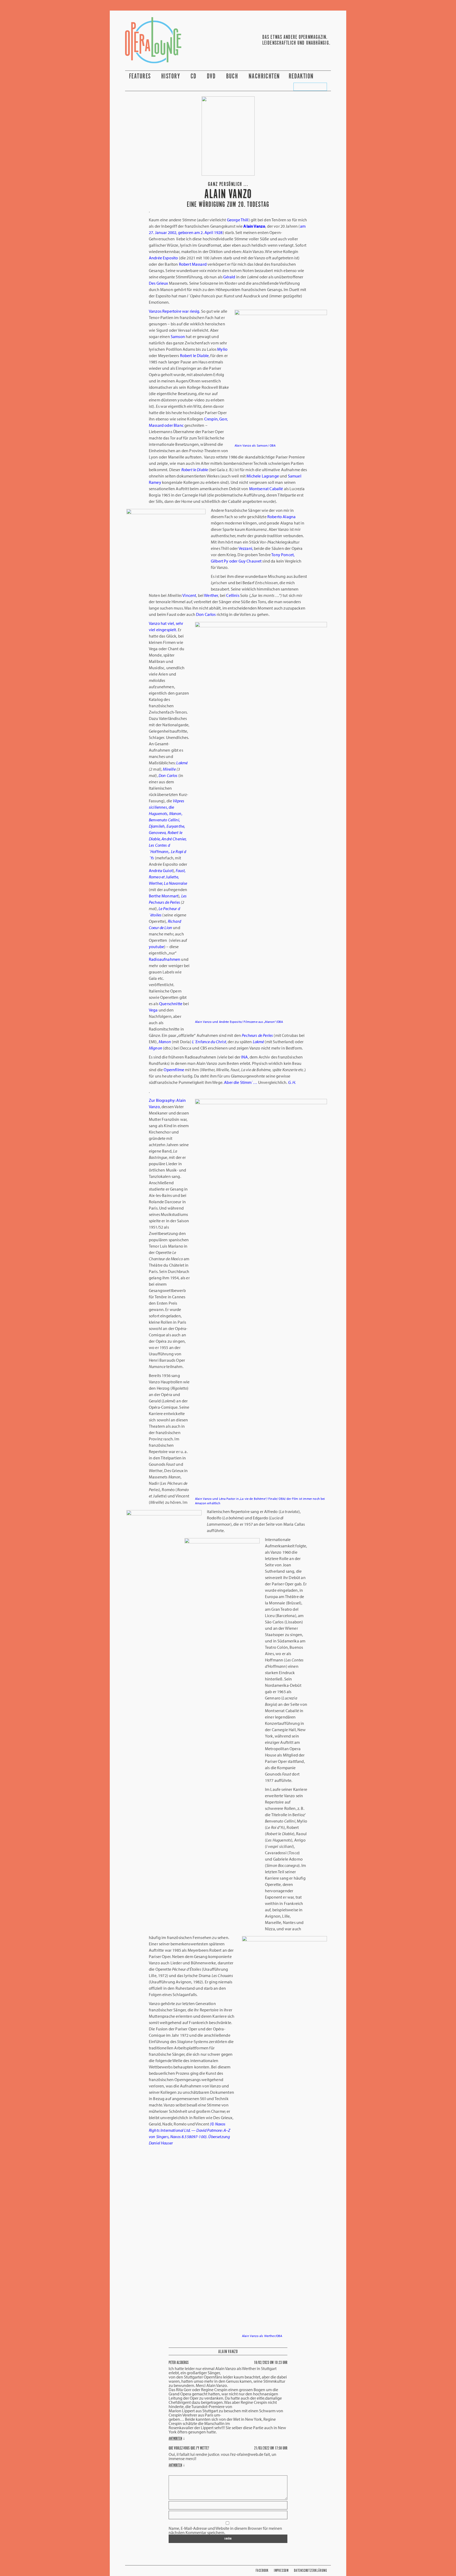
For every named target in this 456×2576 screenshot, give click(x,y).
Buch (233, 76)
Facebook (262, 2571)
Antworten (175, 2439)
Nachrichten (264, 76)
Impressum (281, 2571)
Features (141, 76)
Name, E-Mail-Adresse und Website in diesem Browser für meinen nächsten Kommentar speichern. (225, 2530)
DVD (212, 76)
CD (194, 76)
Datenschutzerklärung (310, 2571)
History (172, 76)
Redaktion (302, 76)
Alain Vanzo (228, 2352)
